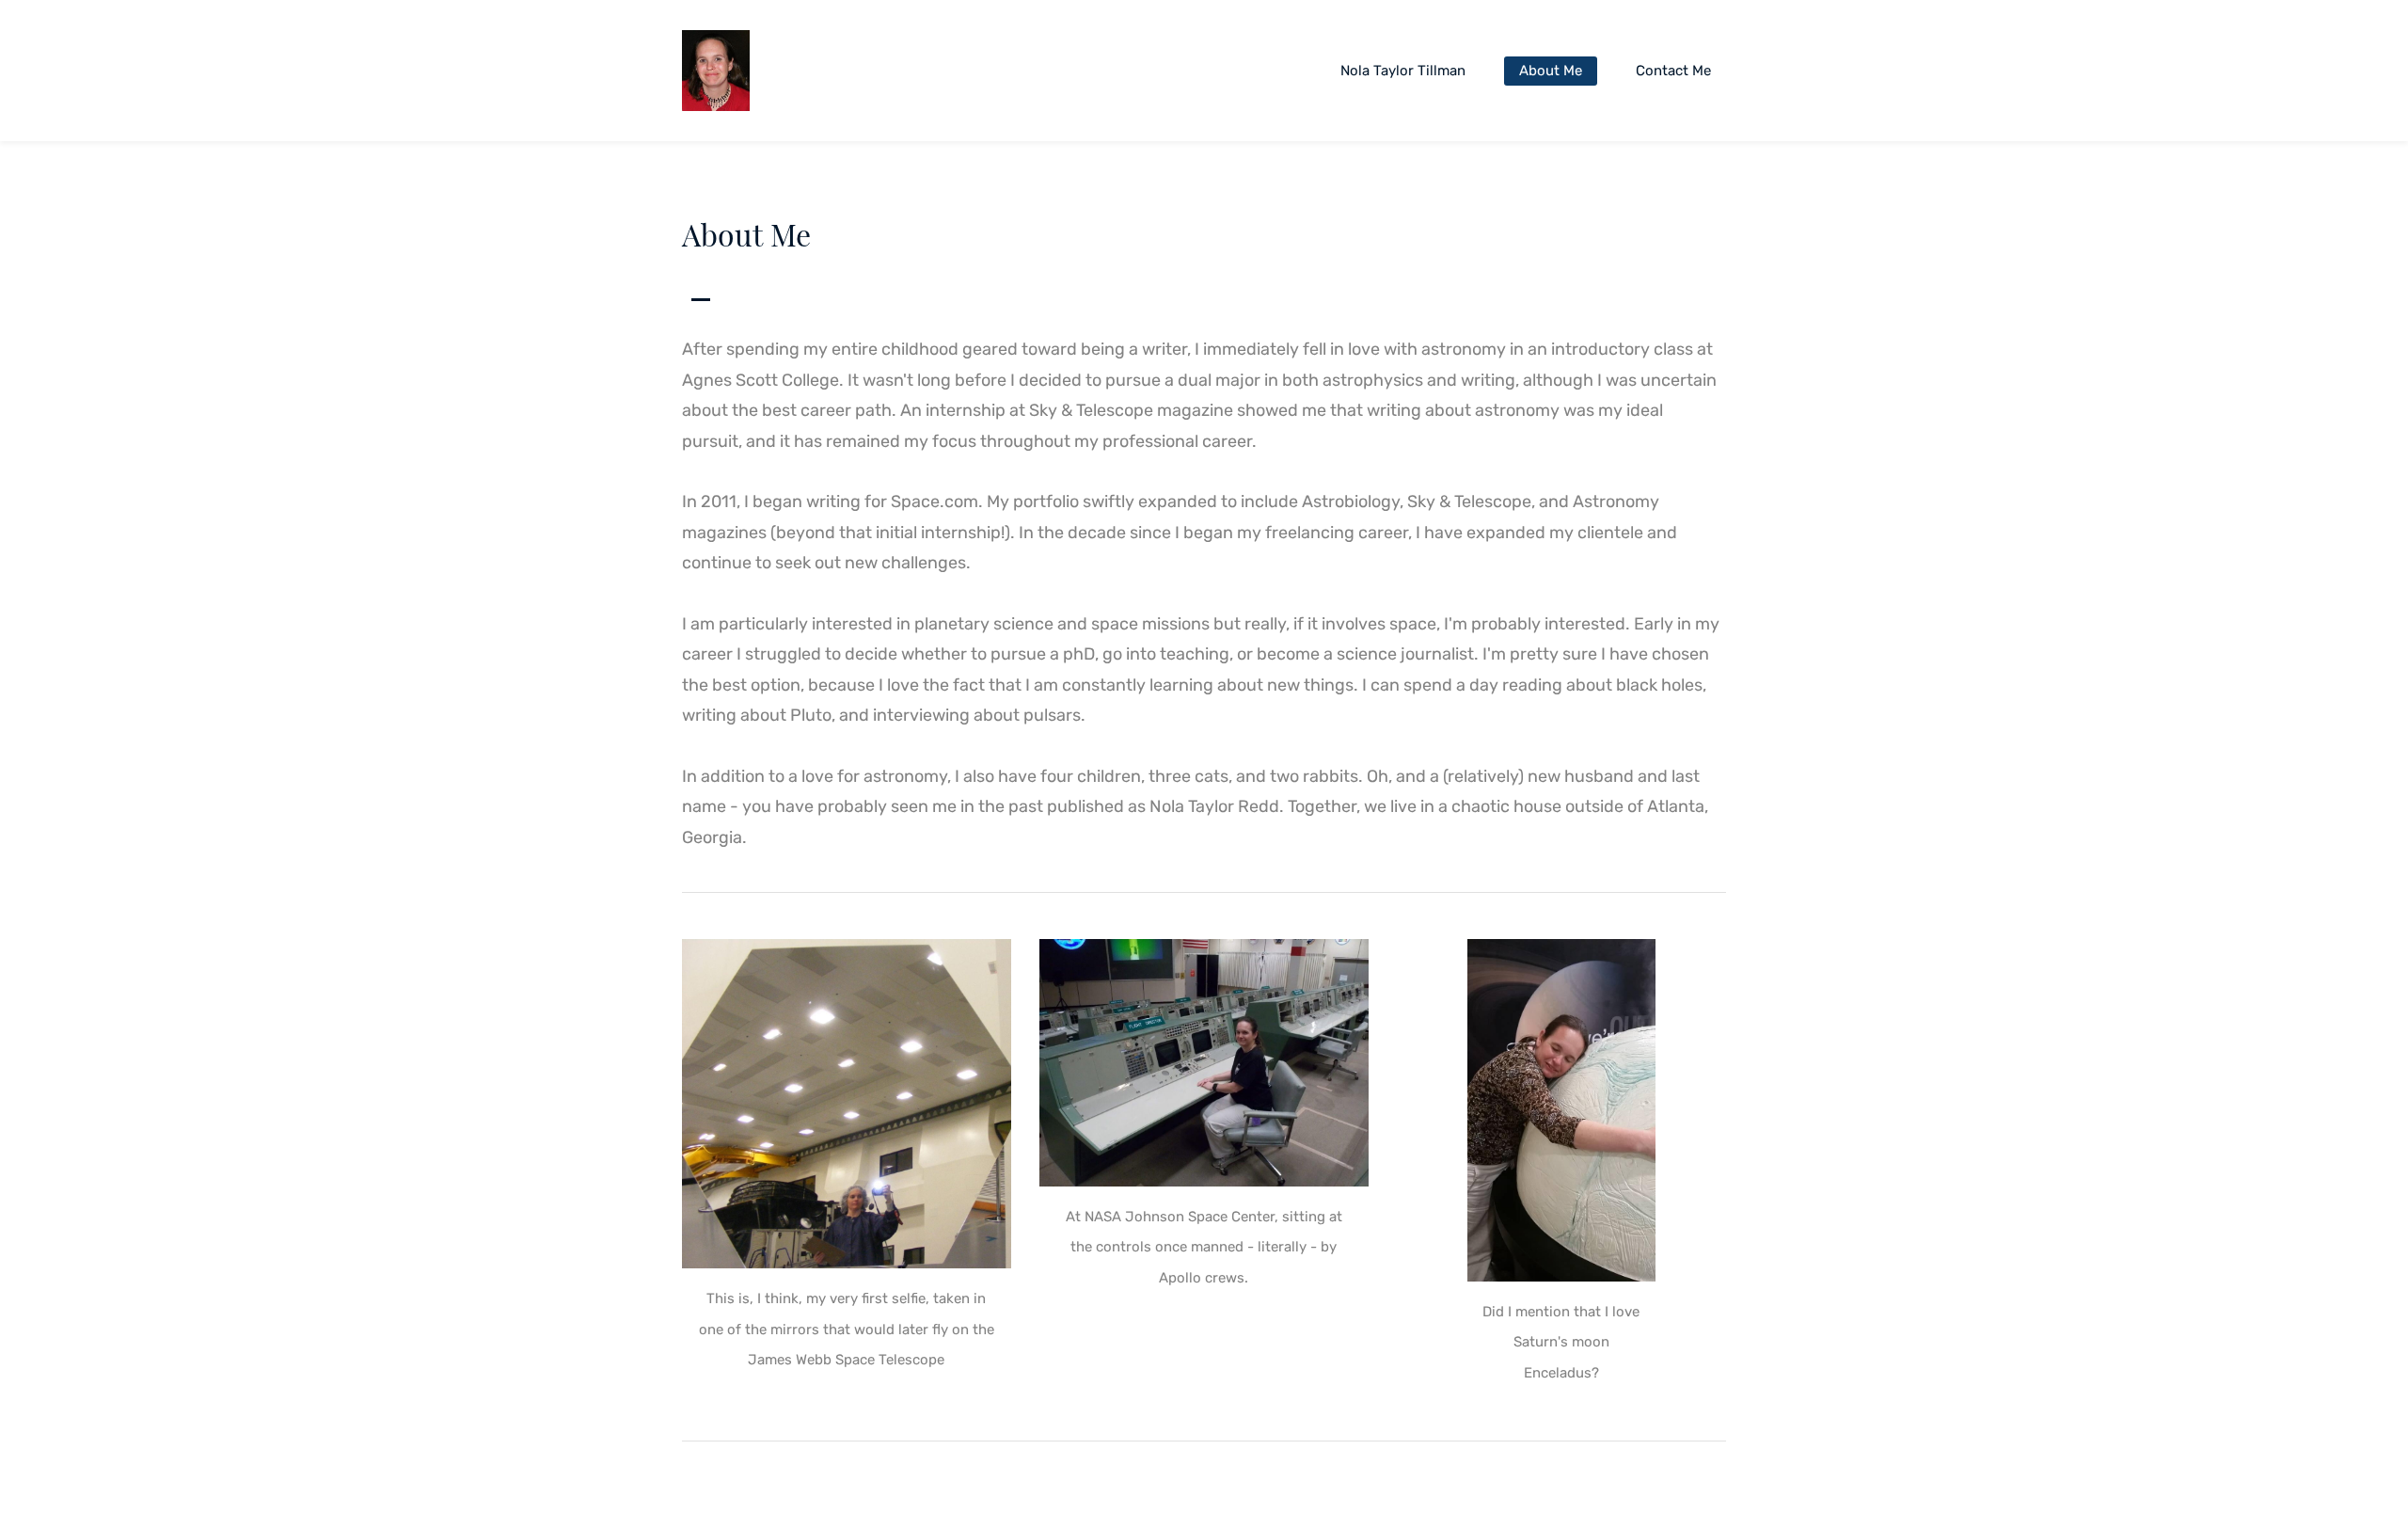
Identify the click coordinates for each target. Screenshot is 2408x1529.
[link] (847, 954)
